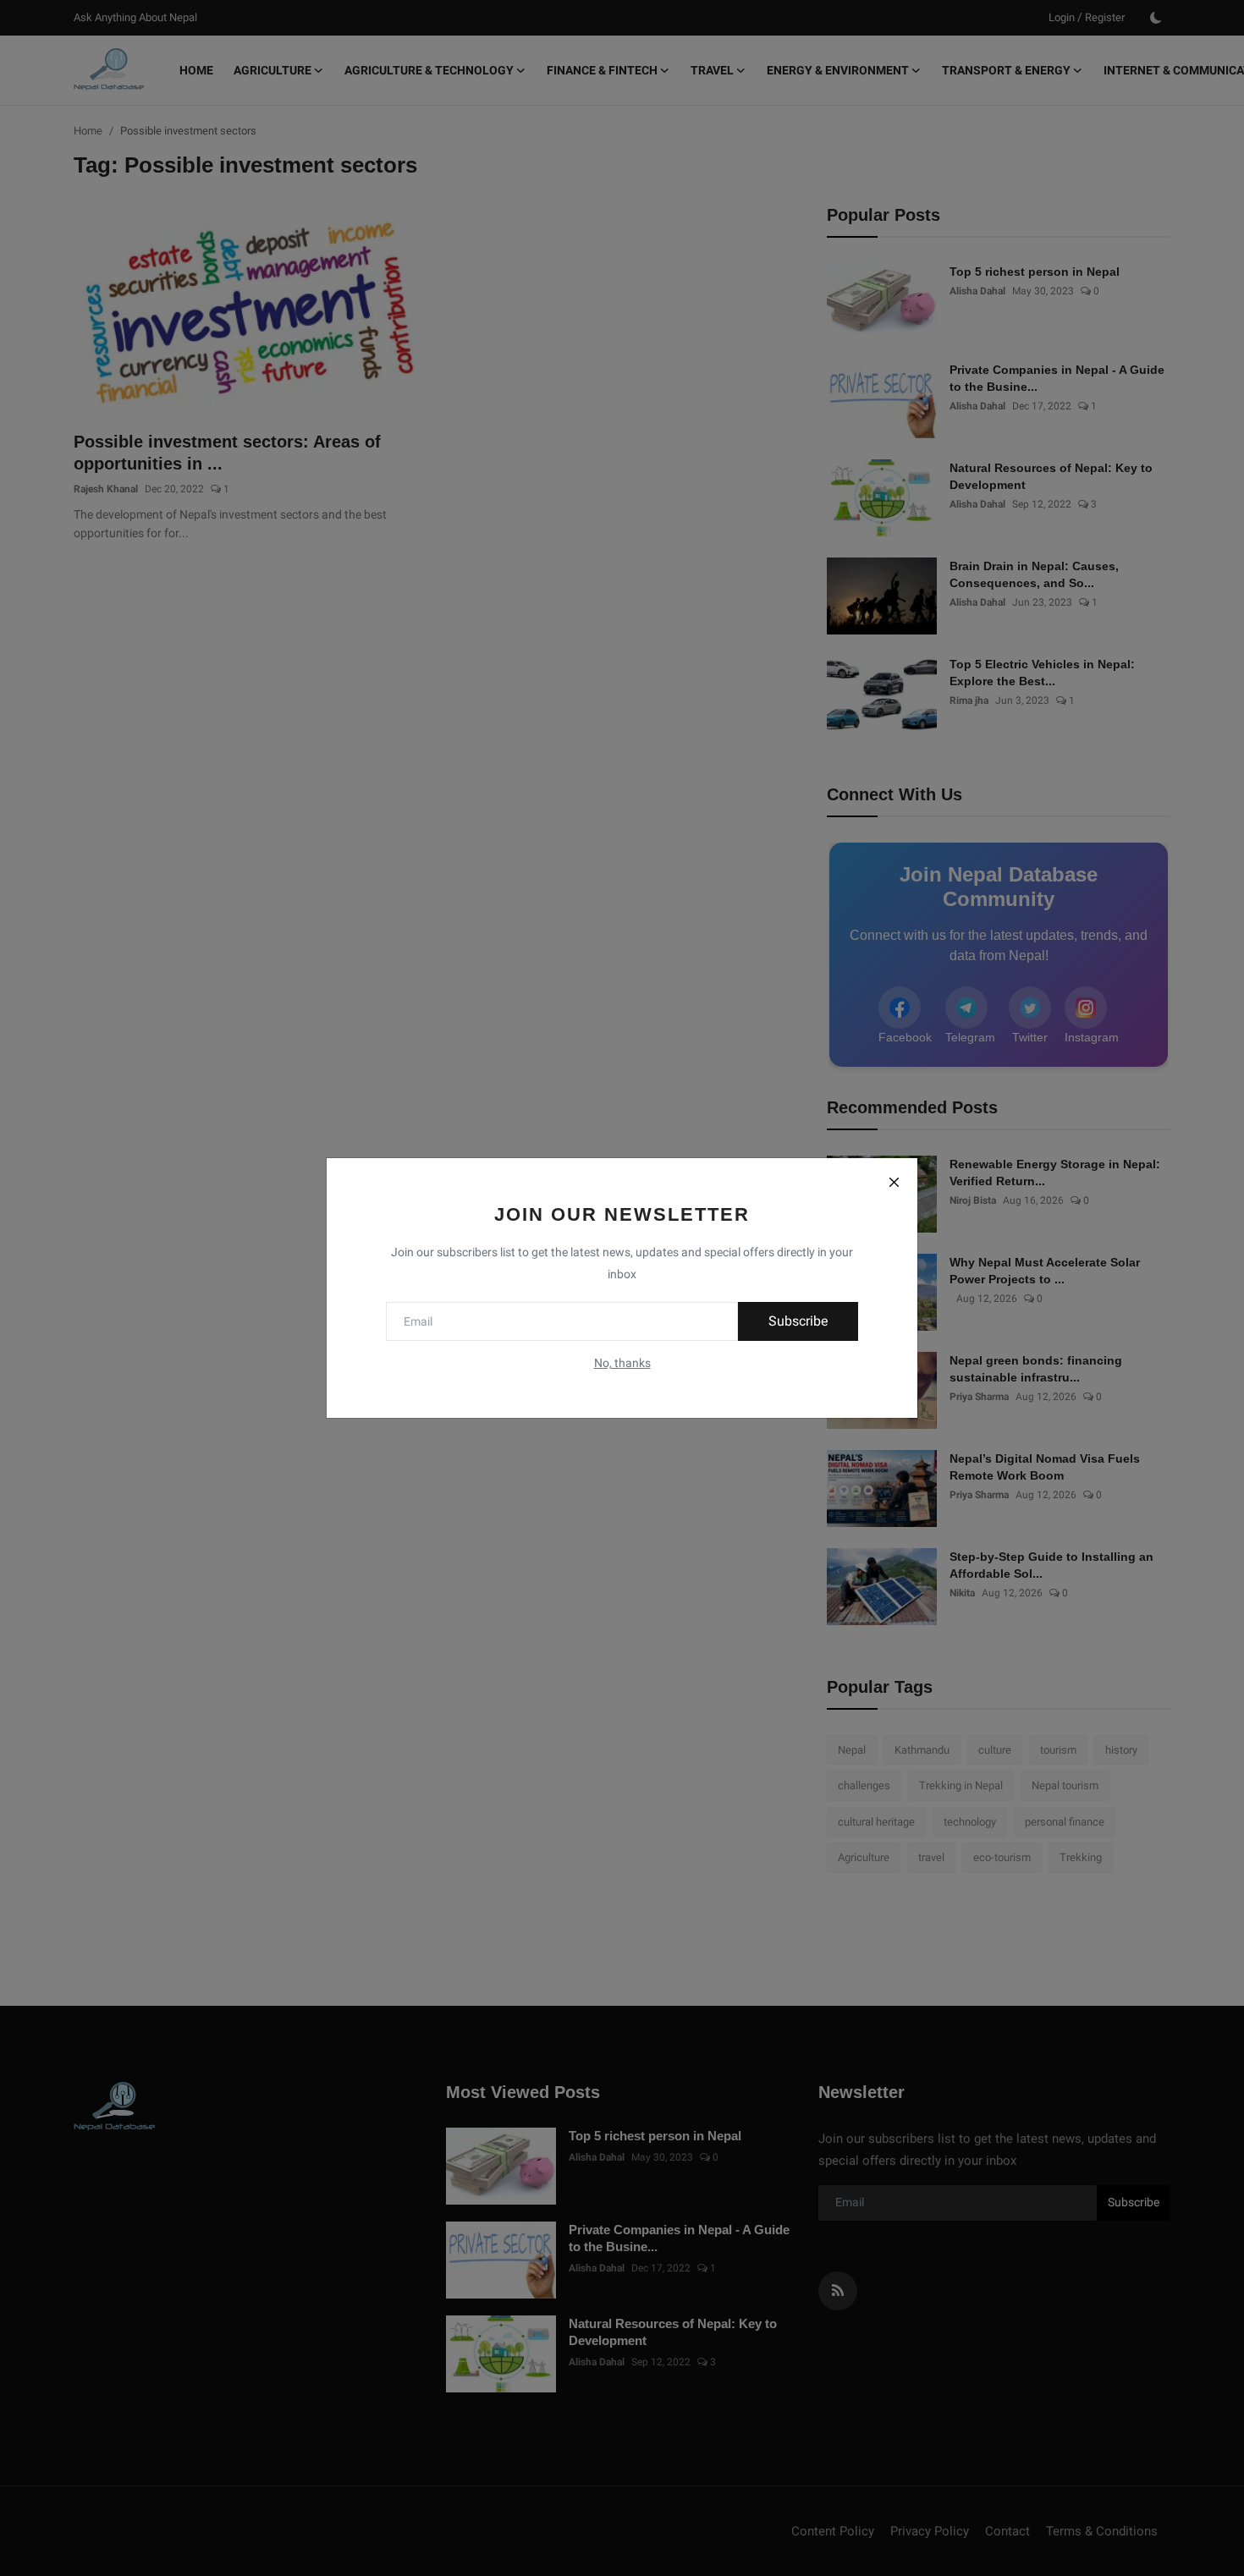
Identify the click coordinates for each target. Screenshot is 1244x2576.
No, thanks (622, 1363)
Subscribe (798, 1321)
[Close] (894, 1182)
